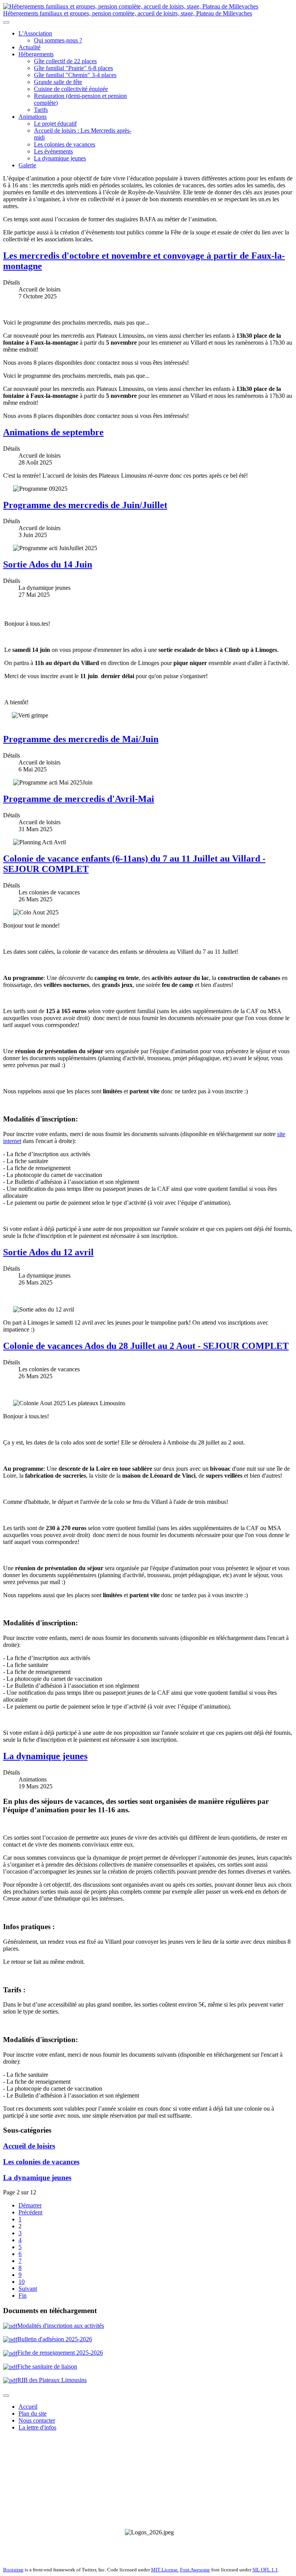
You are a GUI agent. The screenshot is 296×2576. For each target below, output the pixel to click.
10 (22, 2282)
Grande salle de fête (58, 82)
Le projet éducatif (55, 124)
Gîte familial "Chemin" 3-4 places (75, 75)
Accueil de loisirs (29, 2146)
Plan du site (33, 2414)
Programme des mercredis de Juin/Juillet (85, 505)
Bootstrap (13, 2570)
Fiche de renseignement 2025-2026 (60, 2353)
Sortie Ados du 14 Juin (48, 564)
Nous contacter (37, 2420)
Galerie (27, 165)
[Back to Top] (6, 2396)
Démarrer (30, 2205)
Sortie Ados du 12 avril (48, 1252)
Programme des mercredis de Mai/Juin (81, 739)
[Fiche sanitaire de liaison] (10, 2353)
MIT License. (165, 2570)
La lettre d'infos (37, 2427)
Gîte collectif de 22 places (65, 61)
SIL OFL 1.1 (265, 2570)
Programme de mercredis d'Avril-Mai (79, 799)
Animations (33, 117)
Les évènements (53, 151)
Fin (23, 2296)
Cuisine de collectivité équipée (71, 89)
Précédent (30, 2212)
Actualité (29, 47)
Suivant (28, 2289)
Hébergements (36, 54)
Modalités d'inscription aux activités (61, 2326)
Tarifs (41, 110)
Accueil (28, 2407)
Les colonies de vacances (65, 144)
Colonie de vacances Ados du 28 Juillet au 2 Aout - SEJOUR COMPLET (146, 1346)
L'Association (35, 33)
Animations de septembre (53, 432)
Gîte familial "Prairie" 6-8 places (73, 68)
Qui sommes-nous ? (58, 40)
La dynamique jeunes (60, 158)
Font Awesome (195, 2570)
